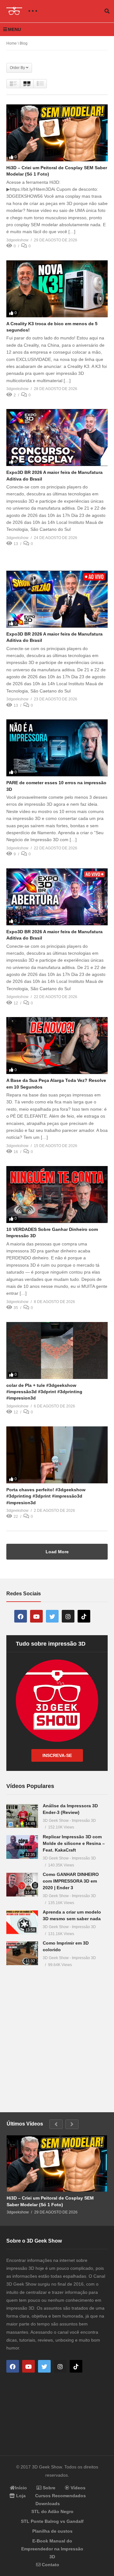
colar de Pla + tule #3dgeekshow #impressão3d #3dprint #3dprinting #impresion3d (44, 1392)
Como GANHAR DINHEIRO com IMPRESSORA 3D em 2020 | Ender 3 (71, 1881)
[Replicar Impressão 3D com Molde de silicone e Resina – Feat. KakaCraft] (22, 1847)
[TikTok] (84, 1616)
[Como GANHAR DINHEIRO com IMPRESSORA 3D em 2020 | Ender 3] (22, 1885)
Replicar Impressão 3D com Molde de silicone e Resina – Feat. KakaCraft (74, 1843)
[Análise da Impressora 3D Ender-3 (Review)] (22, 1816)
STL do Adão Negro (52, 2511)
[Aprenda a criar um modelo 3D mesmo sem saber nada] (22, 1922)
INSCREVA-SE (57, 1755)
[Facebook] (21, 1616)
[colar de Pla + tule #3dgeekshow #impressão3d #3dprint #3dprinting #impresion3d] (57, 1350)
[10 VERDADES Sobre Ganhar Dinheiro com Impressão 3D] (57, 1195)
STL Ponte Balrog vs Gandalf (52, 2521)
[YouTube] (36, 1616)
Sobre (48, 2488)
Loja (20, 2496)
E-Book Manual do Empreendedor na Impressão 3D (52, 2549)
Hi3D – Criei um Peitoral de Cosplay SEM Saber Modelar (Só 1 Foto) (50, 2201)
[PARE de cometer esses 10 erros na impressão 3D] (57, 748)
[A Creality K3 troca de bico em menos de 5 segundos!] (57, 289)
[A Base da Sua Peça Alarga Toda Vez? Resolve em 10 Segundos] (57, 1046)
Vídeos (77, 2488)
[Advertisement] (57, 2036)
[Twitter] (52, 1616)
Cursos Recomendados (60, 2496)
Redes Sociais (24, 1594)
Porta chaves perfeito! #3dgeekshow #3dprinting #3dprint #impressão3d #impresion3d (46, 1496)
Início (21, 2488)
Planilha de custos (52, 2531)
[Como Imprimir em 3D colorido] (22, 1953)
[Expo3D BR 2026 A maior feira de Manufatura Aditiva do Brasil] (57, 438)
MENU (14, 29)
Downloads (48, 2504)
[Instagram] (68, 1616)
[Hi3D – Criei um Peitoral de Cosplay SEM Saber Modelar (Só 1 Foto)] (57, 133)
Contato (50, 2565)
